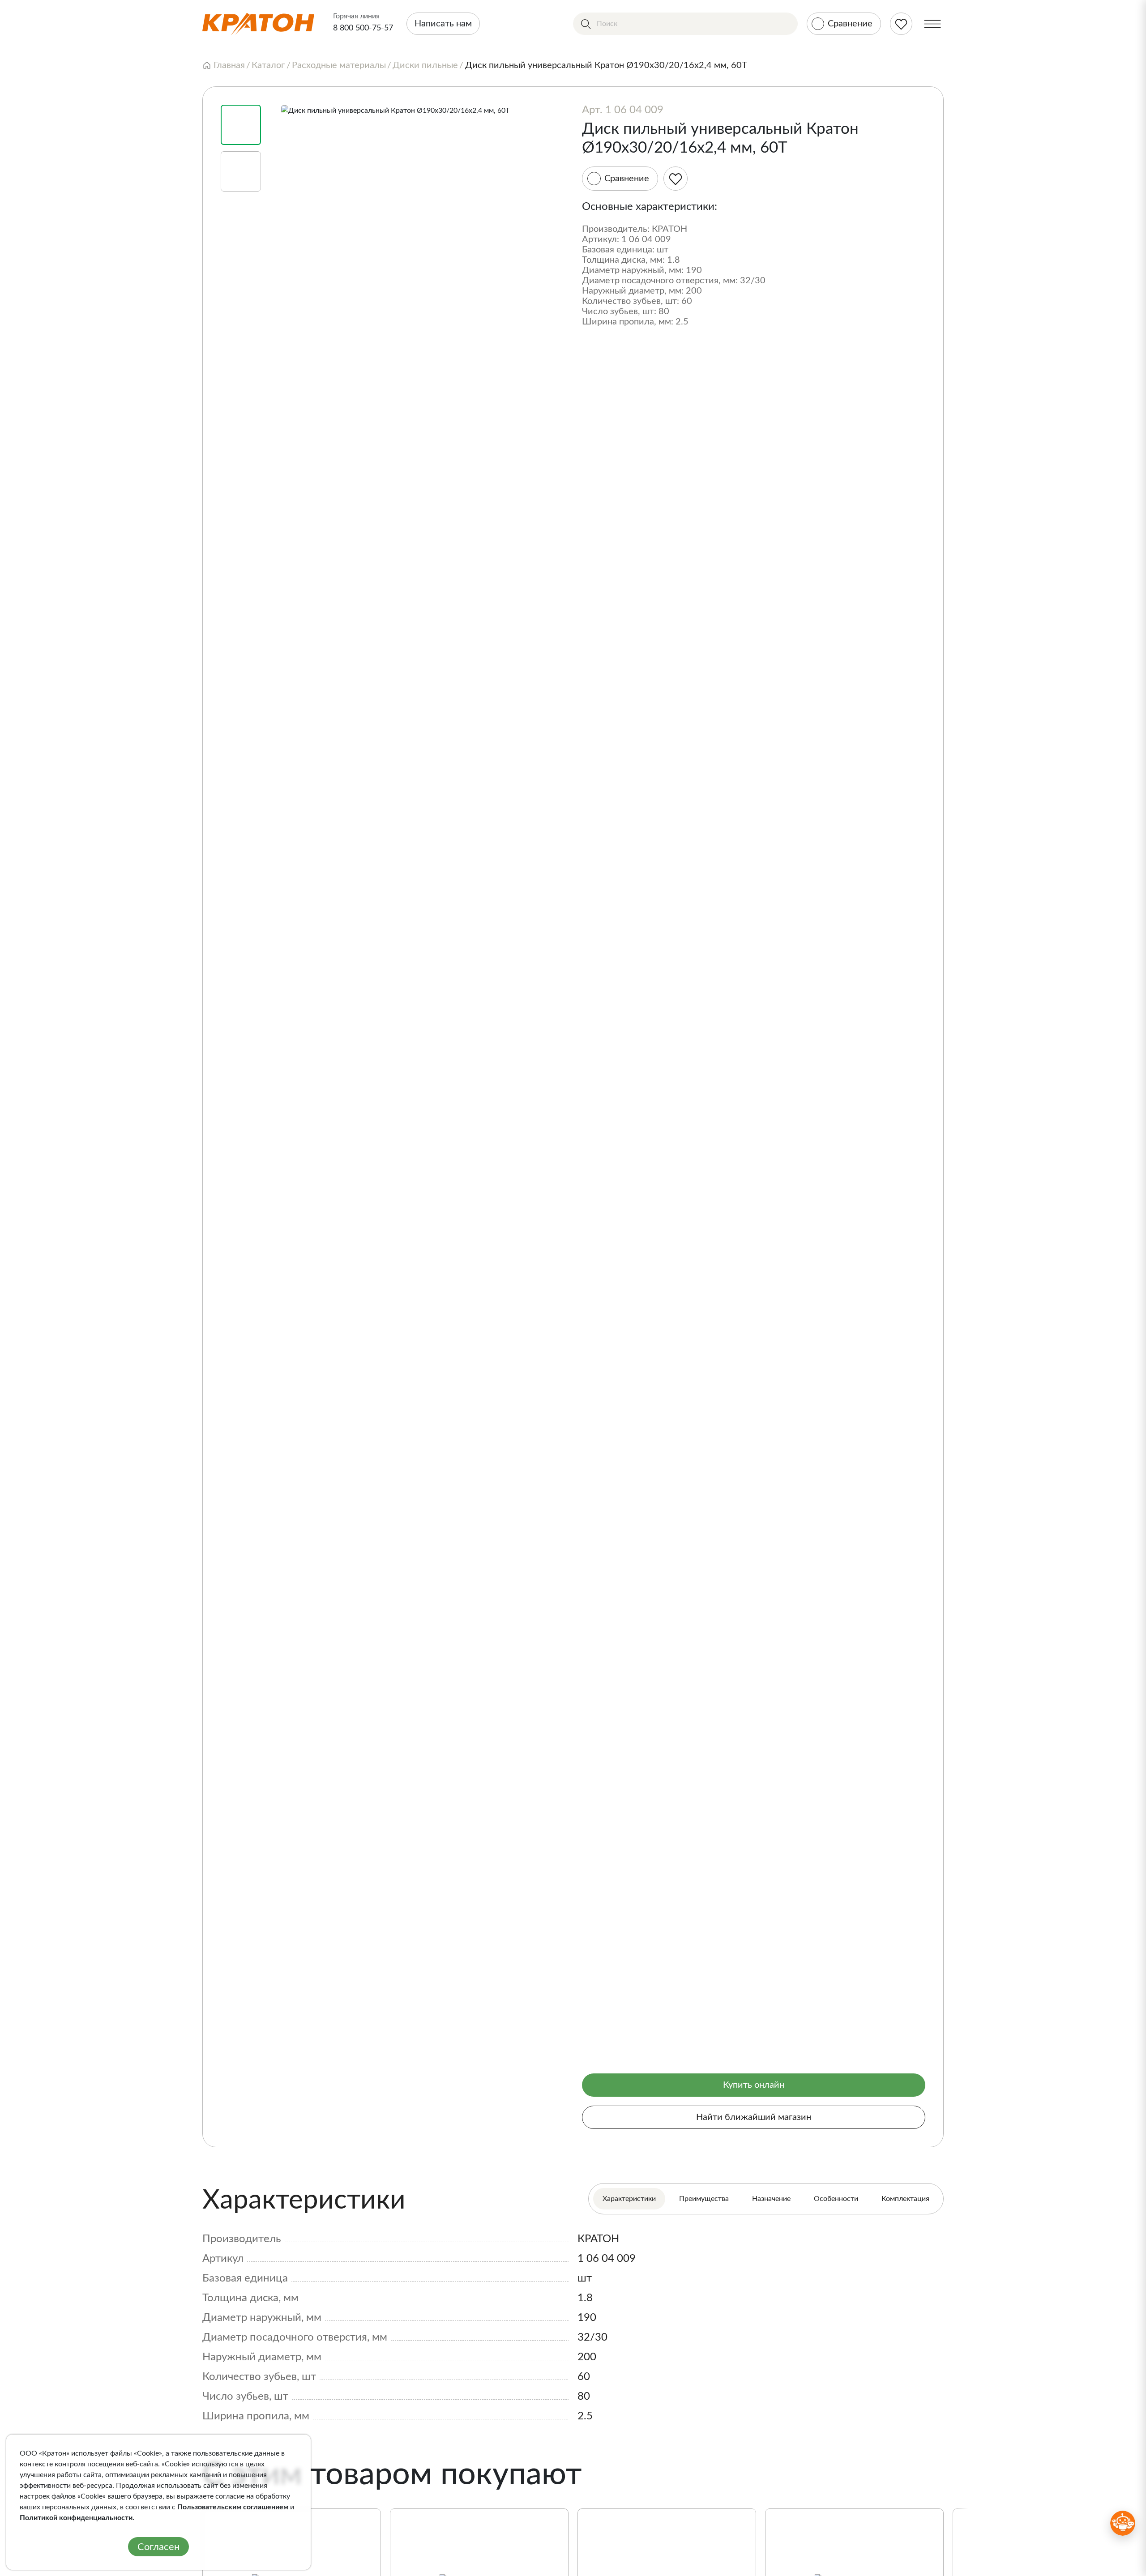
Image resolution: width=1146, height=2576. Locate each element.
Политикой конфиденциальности (76, 2518)
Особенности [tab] (836, 2199)
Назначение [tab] (771, 2199)
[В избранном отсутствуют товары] (901, 24)
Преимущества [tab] (704, 2199)
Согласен (158, 2547)
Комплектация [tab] (905, 2199)
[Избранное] (676, 179)
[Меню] (932, 24)
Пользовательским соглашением (233, 2507)
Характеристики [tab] (629, 2199)
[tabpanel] (573, 2305)
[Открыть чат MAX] (1123, 2523)
